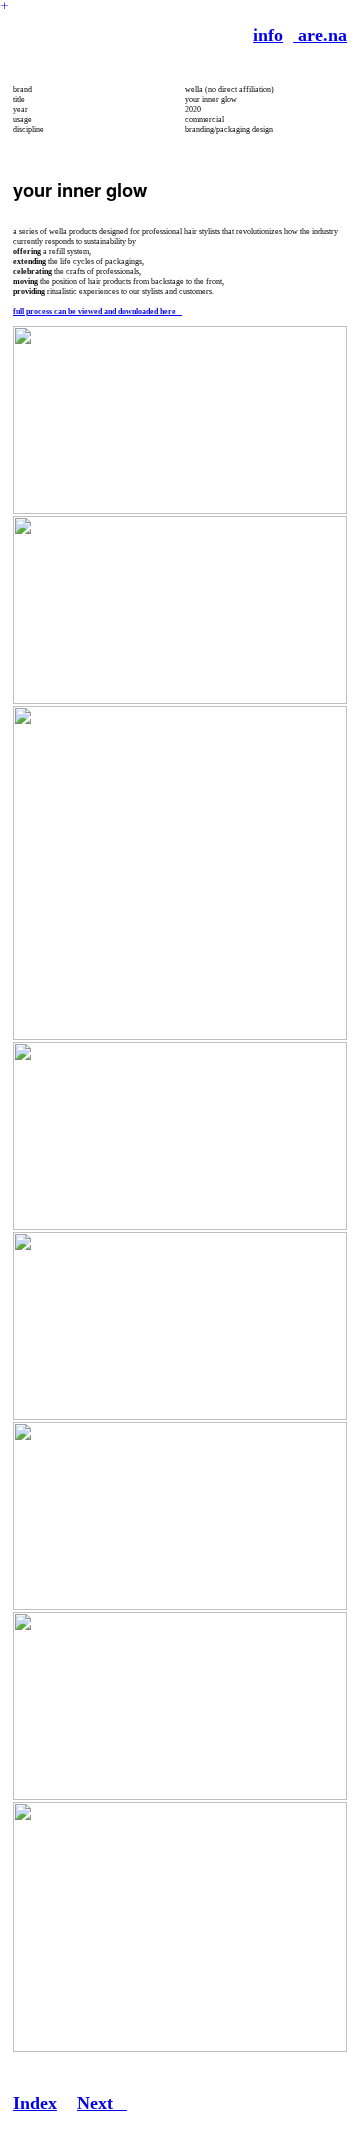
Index (35, 2103)
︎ (4, 6)
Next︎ (102, 2103)
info (268, 35)
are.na (320, 35)
